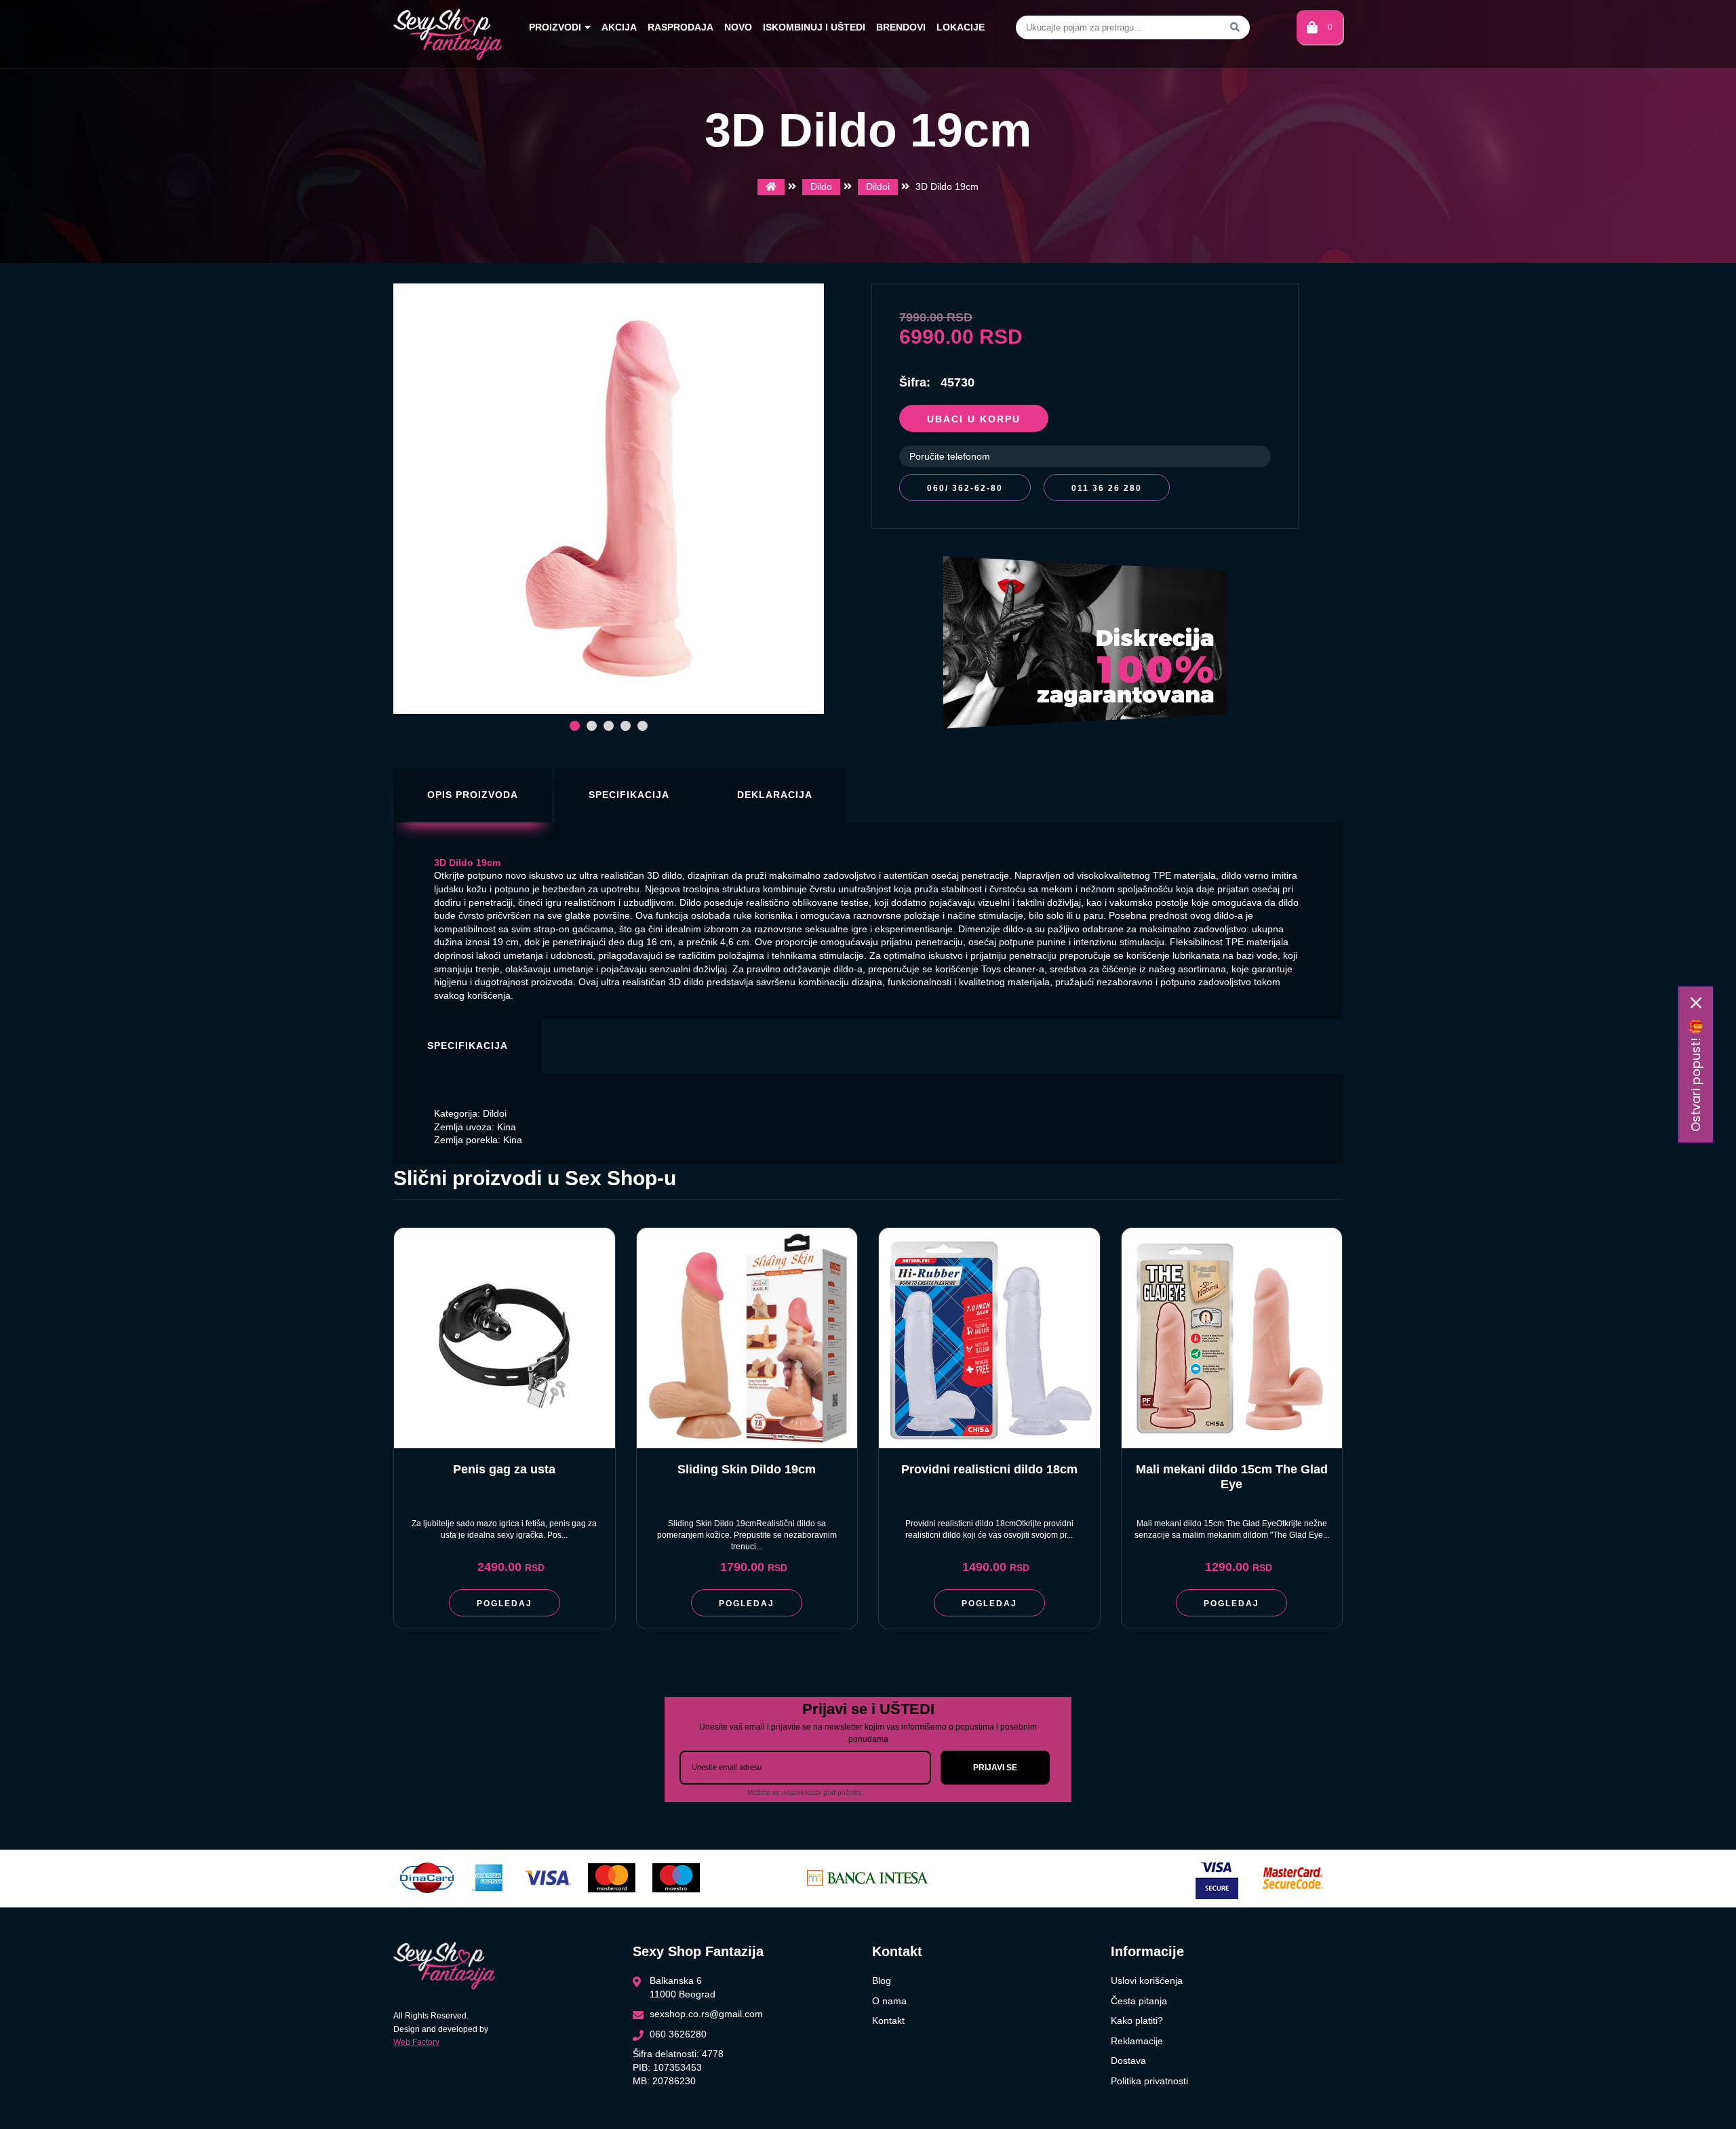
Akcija (619, 27)
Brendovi (901, 27)
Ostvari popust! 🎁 (1696, 1075)
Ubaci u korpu (974, 419)
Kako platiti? (1137, 2021)
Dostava (1128, 2061)
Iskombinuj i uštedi (814, 27)
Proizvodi (555, 27)
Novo (738, 27)
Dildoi (878, 186)
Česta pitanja (1139, 2001)
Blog (882, 1981)
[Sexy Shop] (771, 187)
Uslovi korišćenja (1147, 1981)
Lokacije (961, 27)
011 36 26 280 (1107, 488)
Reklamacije (1137, 2041)
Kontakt (888, 2021)
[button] (575, 726)
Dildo (821, 186)
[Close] (1696, 1003)
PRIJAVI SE (995, 1768)
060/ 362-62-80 (965, 488)
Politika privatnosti (1149, 2081)
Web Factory (416, 2042)
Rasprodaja (680, 27)
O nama (889, 2001)
